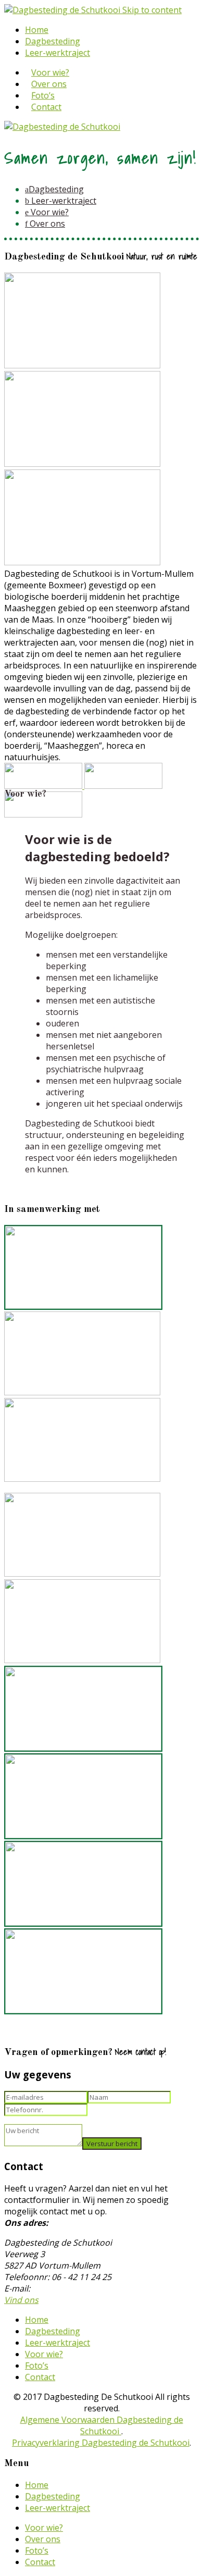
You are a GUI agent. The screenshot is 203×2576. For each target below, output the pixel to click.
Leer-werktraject (58, 53)
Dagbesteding (53, 41)
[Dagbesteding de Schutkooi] (63, 10)
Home (37, 30)
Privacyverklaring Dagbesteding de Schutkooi (101, 2443)
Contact (46, 107)
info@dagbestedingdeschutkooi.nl (99, 2288)
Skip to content (152, 10)
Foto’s (43, 95)
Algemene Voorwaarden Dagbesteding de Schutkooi (102, 2425)
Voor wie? (50, 72)
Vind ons (21, 2300)
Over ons (49, 84)
